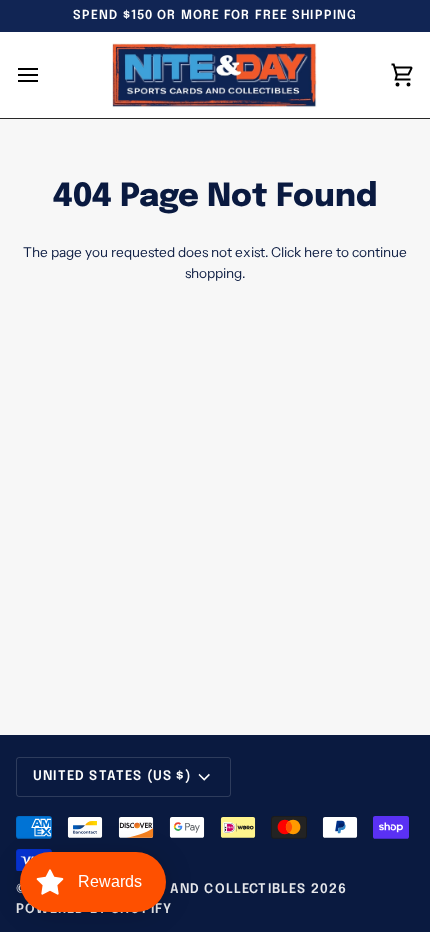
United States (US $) (112, 776)
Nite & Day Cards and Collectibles (169, 889)
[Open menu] (46, 75)
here (318, 252)
